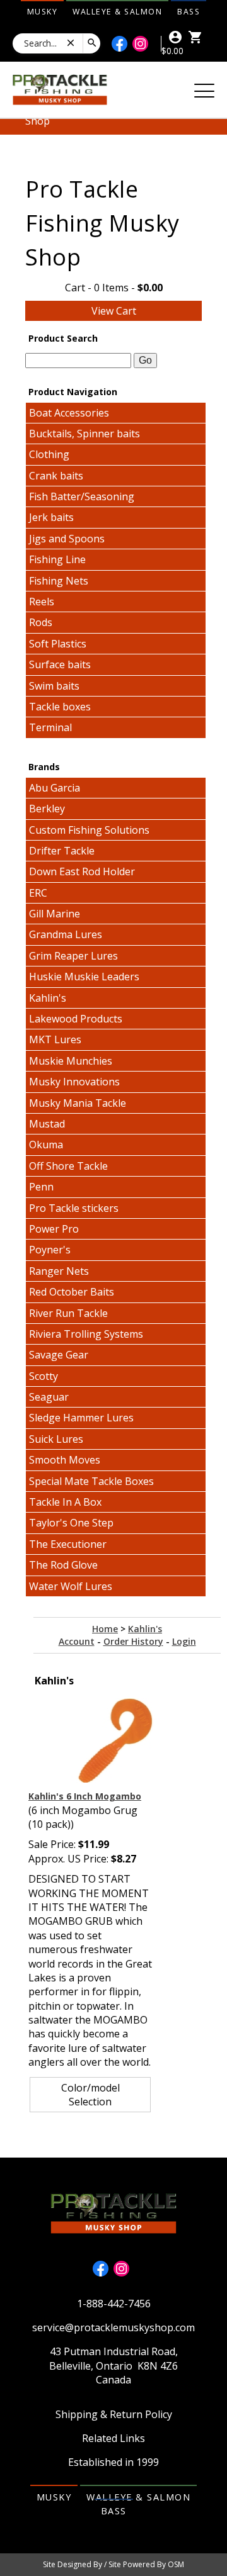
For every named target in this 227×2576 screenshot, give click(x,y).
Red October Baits (72, 1292)
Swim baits (54, 686)
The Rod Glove (63, 1565)
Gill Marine (55, 914)
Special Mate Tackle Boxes (91, 1481)
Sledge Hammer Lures (81, 1418)
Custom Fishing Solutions (89, 830)
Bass (189, 12)
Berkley (47, 809)
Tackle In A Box (65, 1502)
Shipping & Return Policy (114, 2414)
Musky (43, 12)
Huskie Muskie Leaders (84, 977)
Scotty (44, 1376)
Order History (133, 1641)
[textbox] (78, 361)
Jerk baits (51, 517)
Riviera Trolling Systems (86, 1334)
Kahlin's (48, 998)
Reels (42, 602)
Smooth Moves (65, 1460)
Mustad (47, 1124)
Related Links (113, 2438)
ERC (38, 893)
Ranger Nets (59, 1271)
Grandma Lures (66, 934)
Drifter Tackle (62, 851)
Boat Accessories (69, 413)
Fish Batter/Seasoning (82, 496)
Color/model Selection (90, 2095)
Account (77, 1641)
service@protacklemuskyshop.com (113, 2327)
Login (184, 1641)
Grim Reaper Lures (73, 956)
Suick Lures (56, 1439)
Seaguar (49, 1397)
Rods (41, 622)
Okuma (46, 1145)
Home (105, 1629)
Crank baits (56, 476)
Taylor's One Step (71, 1523)
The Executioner (68, 1544)
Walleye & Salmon (117, 12)
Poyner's (50, 1250)
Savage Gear (59, 1355)
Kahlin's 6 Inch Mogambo (85, 1796)
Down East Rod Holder (82, 871)
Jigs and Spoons (67, 539)
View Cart (114, 311)
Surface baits (60, 664)
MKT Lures (55, 1039)
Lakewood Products (76, 1019)
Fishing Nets (59, 581)
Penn (41, 1187)
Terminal (50, 727)
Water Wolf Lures (71, 1586)
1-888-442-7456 (114, 2304)
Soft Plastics (58, 644)
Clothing (49, 454)
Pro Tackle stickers (74, 1208)
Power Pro (54, 1229)
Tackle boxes (60, 707)
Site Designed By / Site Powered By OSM (113, 2564)
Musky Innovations (74, 1082)
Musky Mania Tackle (78, 1103)
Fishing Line (57, 559)
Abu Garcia (55, 788)
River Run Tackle (68, 1313)
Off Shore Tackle (68, 1166)
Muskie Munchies (71, 1061)
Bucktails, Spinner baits (84, 434)
